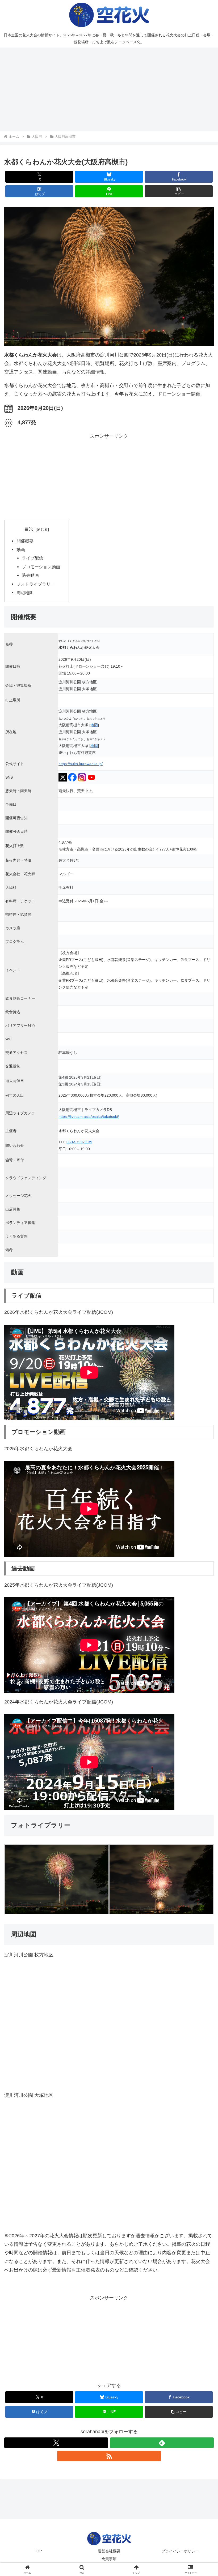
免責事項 (109, 2559)
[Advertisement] (109, 89)
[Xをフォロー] (56, 2443)
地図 (94, 725)
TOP (38, 2551)
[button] (179, 191)
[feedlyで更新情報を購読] (162, 2443)
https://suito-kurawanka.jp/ (81, 764)
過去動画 (30, 575)
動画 (21, 549)
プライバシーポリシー (180, 2551)
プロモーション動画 (41, 567)
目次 (29, 529)
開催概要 (25, 541)
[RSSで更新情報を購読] (109, 2456)
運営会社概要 (109, 2551)
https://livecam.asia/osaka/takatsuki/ (89, 1117)
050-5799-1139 (79, 1142)
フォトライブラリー (36, 584)
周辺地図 (25, 593)
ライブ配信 (32, 558)
